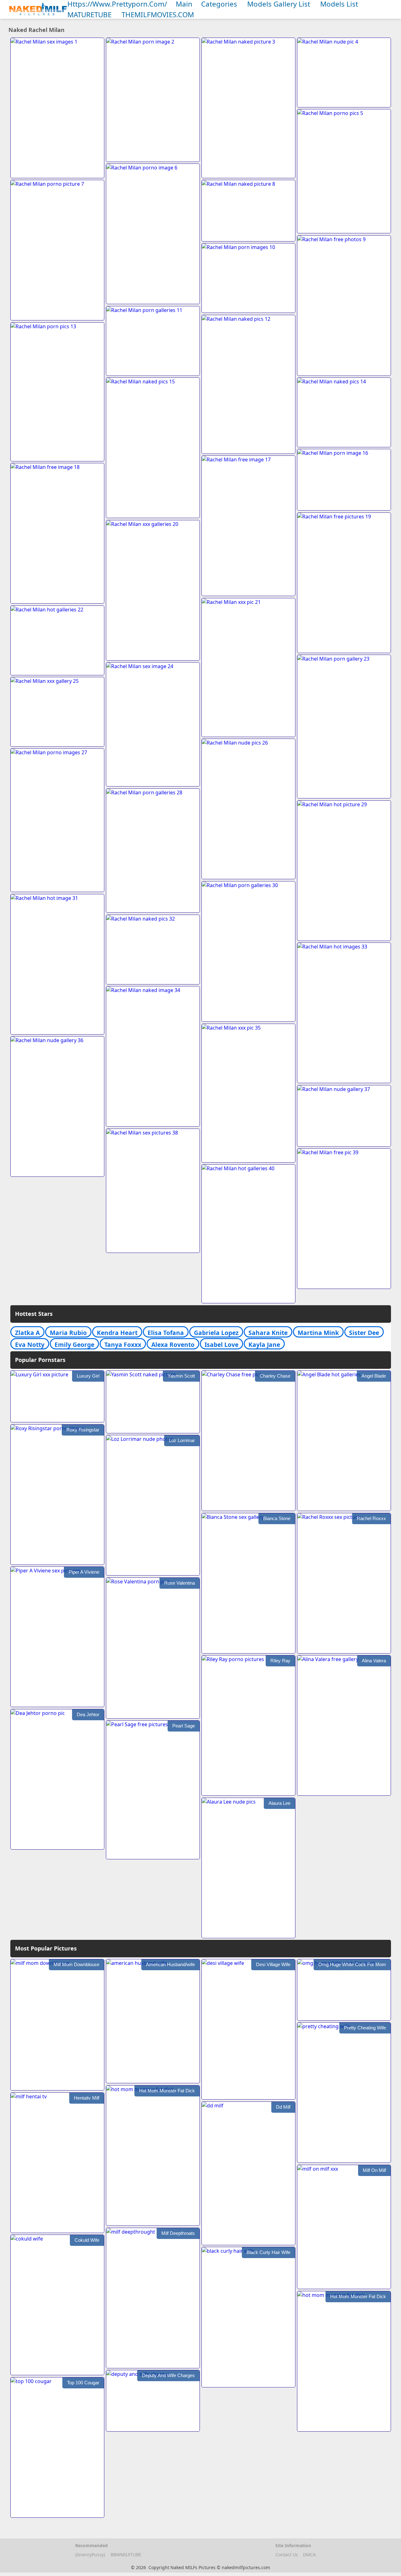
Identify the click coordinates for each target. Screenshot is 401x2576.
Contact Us (287, 2555)
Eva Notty (30, 1345)
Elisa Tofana (166, 1333)
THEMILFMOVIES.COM (158, 15)
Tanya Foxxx (123, 1345)
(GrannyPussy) (90, 2555)
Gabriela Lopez (216, 1333)
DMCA (309, 2555)
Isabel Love (221, 1345)
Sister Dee (364, 1333)
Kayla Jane (264, 1345)
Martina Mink (318, 1333)
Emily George (74, 1345)
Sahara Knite (268, 1333)
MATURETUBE (89, 15)
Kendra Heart (117, 1333)
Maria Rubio (68, 1333)
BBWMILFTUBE (126, 2555)
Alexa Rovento (173, 1345)
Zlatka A (27, 1333)
